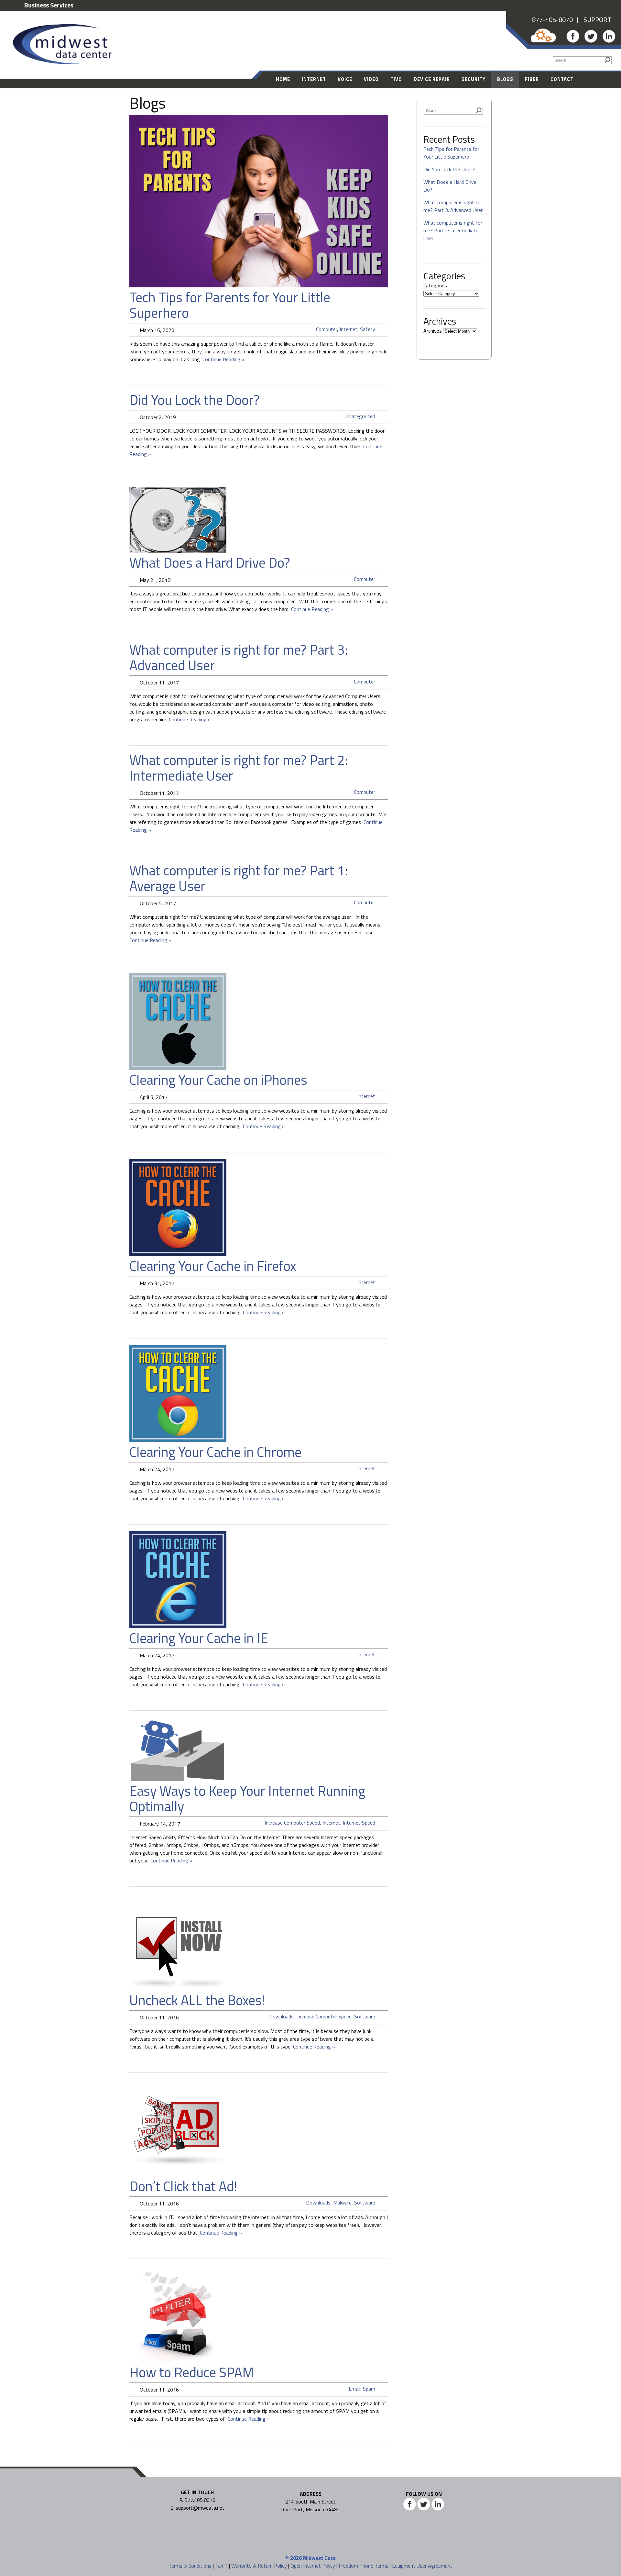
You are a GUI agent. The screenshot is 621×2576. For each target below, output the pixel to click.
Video (371, 79)
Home (283, 79)
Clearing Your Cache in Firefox (213, 1266)
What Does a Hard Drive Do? (210, 562)
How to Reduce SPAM (192, 2372)
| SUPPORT (592, 20)
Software (365, 2016)
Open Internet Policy (313, 2566)
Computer (327, 329)
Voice (345, 79)
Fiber (532, 79)
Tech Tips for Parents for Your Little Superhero (230, 305)
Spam (369, 2389)
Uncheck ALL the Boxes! (197, 2000)
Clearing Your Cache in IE (199, 1638)
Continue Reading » (222, 359)
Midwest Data (319, 2558)
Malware (342, 2203)
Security (474, 79)
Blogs (505, 79)
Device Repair (432, 79)
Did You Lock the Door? (195, 400)
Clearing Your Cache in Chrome (215, 1452)
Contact (562, 79)
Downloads (281, 2016)
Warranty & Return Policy (259, 2566)
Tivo (396, 79)
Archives (433, 331)
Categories (435, 285)
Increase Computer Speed (292, 1823)
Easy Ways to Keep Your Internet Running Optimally (247, 1798)
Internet (314, 79)
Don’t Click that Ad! (183, 2186)
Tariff (221, 2566)
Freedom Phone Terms (364, 2566)
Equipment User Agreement (422, 2566)
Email (354, 2389)
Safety (368, 329)
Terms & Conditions (190, 2566)
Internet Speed (359, 1823)
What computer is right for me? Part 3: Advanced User (239, 657)
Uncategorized (359, 416)
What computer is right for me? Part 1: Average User (239, 878)
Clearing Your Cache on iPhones (218, 1080)
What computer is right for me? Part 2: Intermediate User (239, 768)
